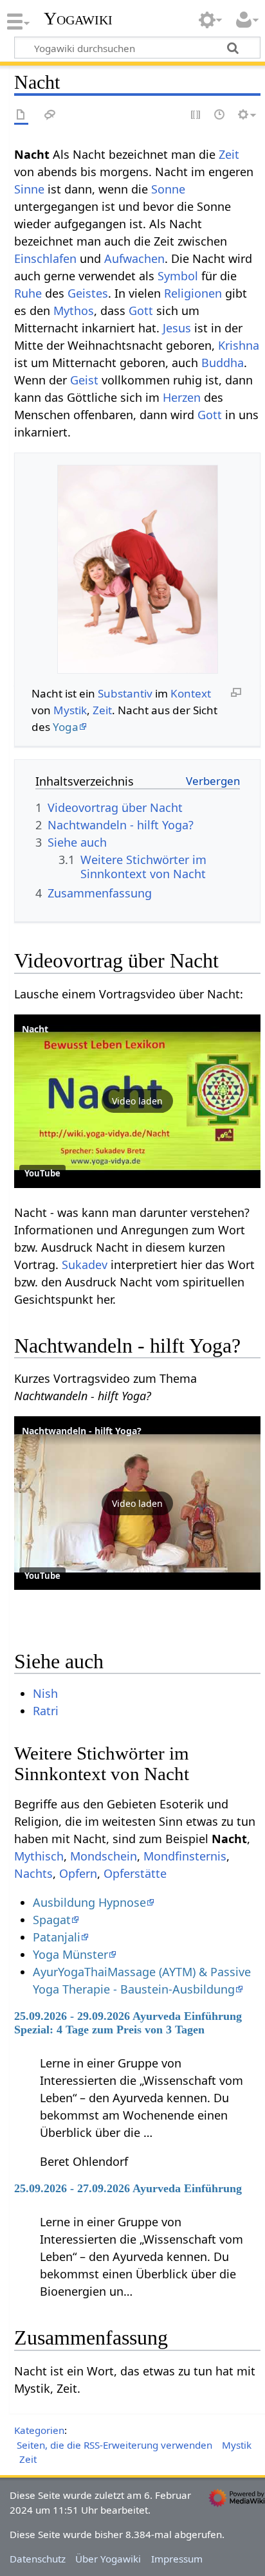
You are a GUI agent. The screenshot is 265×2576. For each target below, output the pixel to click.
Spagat (52, 1920)
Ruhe (28, 293)
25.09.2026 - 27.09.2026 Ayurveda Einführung (128, 2188)
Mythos (74, 311)
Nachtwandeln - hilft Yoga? (82, 1431)
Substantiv (125, 693)
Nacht (35, 1029)
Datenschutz (38, 2559)
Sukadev (85, 1265)
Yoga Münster (70, 1954)
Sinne (29, 189)
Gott (141, 311)
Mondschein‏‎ (104, 1856)
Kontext (191, 693)
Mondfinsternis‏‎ (185, 1856)
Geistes (88, 293)
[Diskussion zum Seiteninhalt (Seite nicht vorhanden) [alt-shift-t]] (50, 115)
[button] (137, 1101)
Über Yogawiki (108, 2559)
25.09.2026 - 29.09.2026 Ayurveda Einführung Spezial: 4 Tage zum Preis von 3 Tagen (128, 2022)
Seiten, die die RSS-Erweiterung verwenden (114, 2445)
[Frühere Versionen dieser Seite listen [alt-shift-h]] (220, 115)
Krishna (239, 345)
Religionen (193, 293)
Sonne (168, 189)
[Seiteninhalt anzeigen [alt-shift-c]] (21, 115)
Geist (84, 380)
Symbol (178, 276)
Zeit (229, 154)
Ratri (46, 1711)
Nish (45, 1693)
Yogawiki (78, 19)
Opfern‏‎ (78, 1873)
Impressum (177, 2559)
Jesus (177, 328)
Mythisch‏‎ (39, 1856)
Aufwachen (134, 258)
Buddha (223, 363)
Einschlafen (45, 258)
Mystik (70, 710)
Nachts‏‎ (33, 1873)
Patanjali (57, 1937)
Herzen (182, 397)
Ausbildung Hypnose (89, 1902)
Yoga (66, 727)
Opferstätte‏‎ (135, 1873)
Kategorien (39, 2430)
